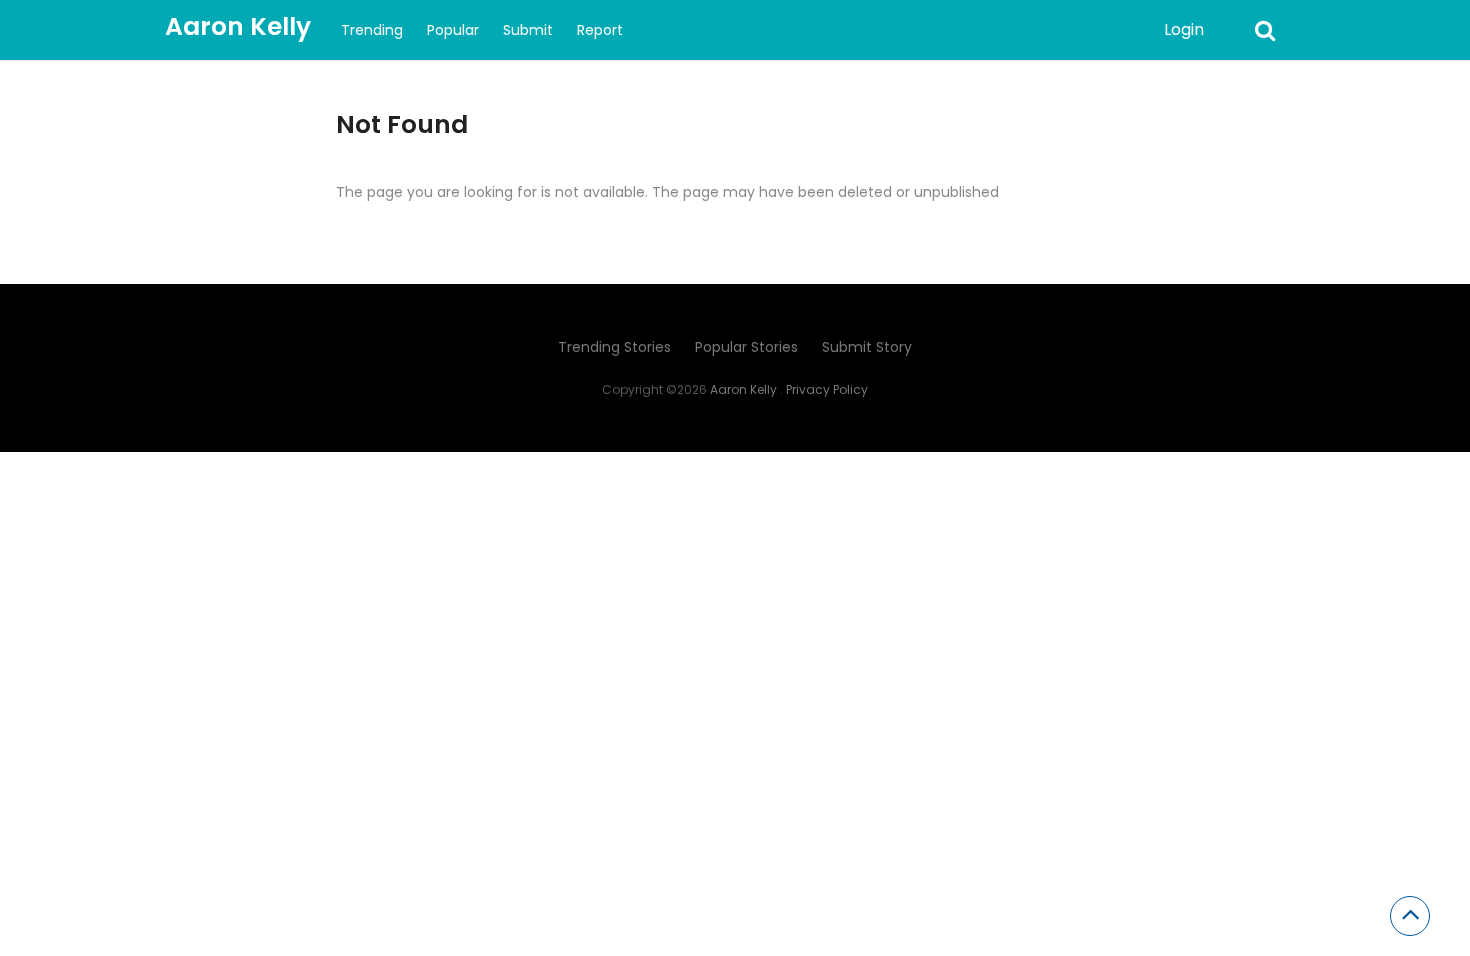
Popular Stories (746, 347)
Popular (453, 30)
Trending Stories (614, 347)
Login (1184, 29)
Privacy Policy (827, 389)
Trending (372, 30)
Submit (528, 30)
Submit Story (867, 347)
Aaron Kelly (238, 26)
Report (600, 30)
